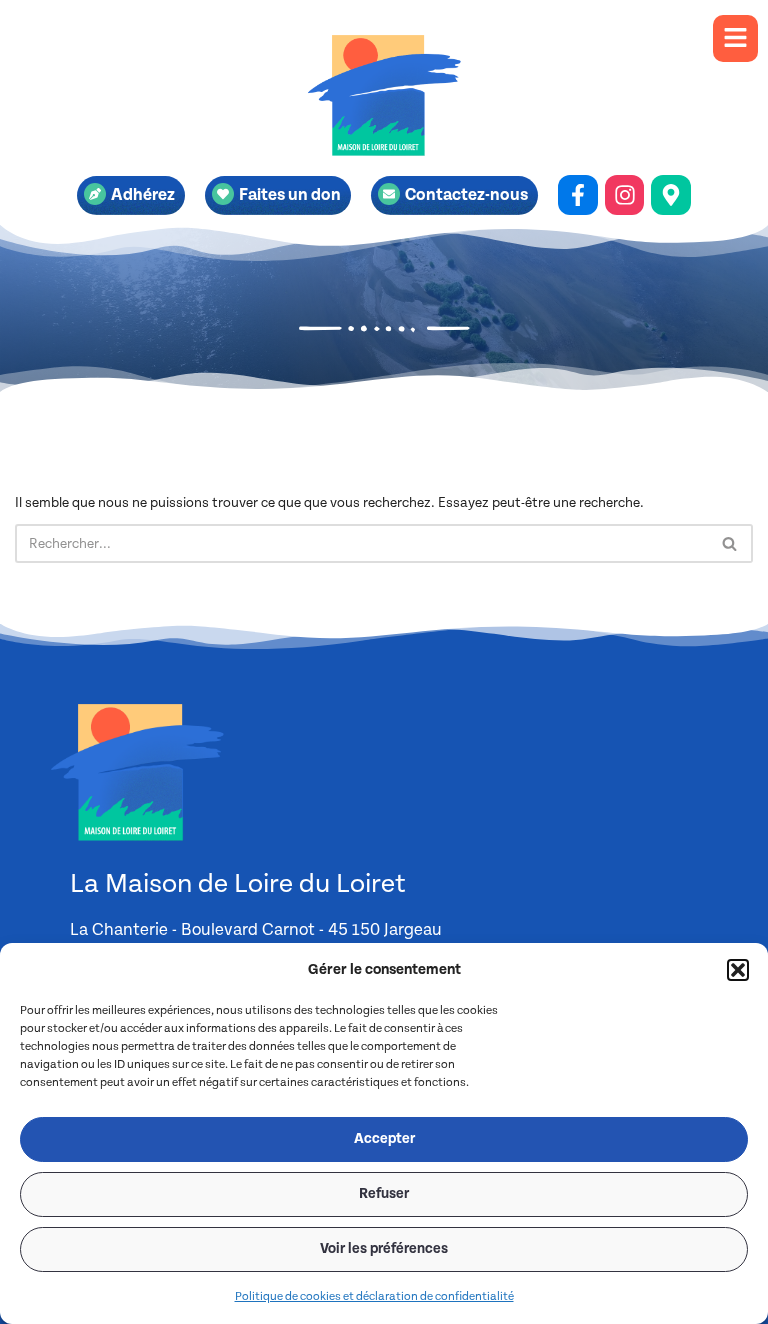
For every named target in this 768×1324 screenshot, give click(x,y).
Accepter (384, 1139)
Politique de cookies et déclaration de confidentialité (374, 1296)
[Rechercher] (730, 543)
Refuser (384, 1194)
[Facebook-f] (578, 195)
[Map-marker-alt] (671, 195)
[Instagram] (625, 195)
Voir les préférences (384, 1249)
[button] (738, 970)
